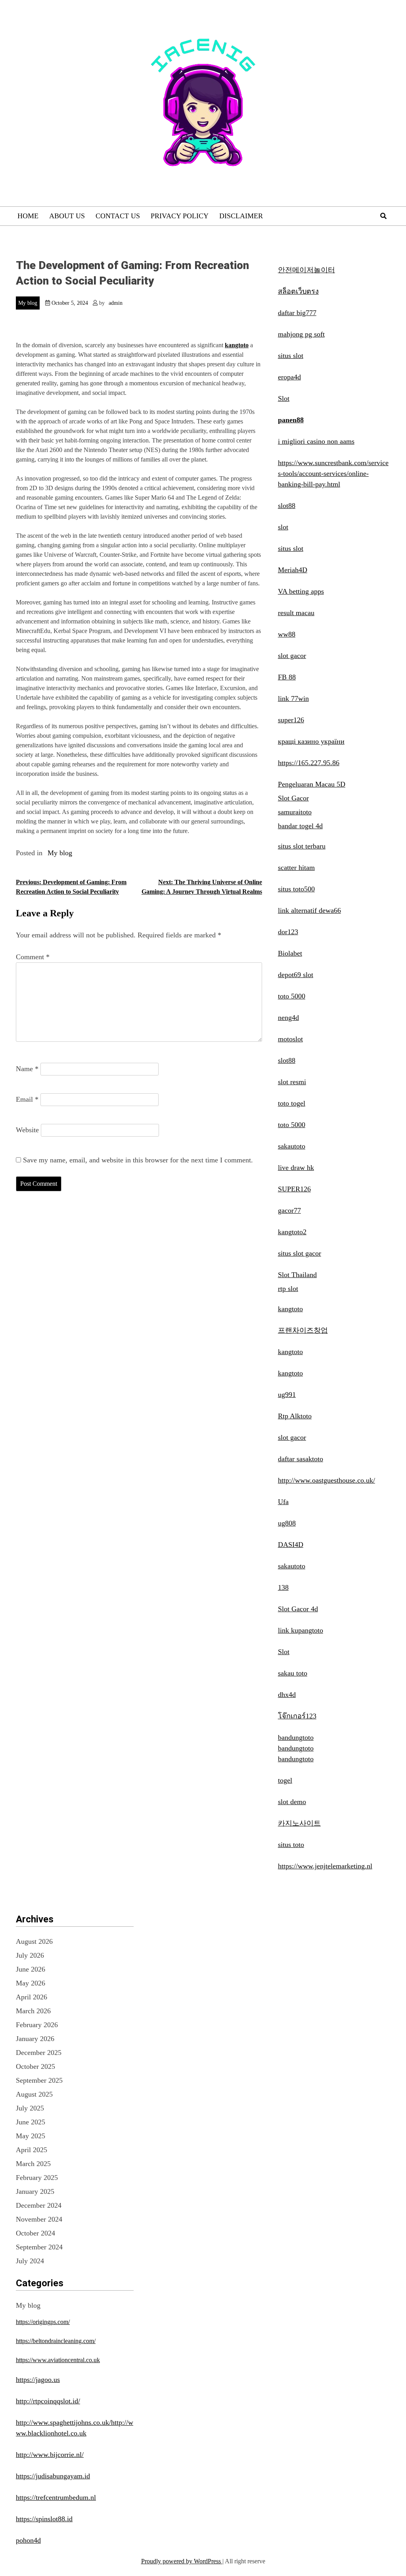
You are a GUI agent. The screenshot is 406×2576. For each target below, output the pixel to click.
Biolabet (290, 953)
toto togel (292, 1103)
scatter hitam (296, 868)
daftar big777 (297, 313)
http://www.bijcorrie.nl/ (50, 2455)
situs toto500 (296, 889)
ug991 (287, 1395)
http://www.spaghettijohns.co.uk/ (63, 2422)
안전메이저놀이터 (306, 270)
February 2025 (37, 2178)
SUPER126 (294, 1189)
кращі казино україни (311, 741)
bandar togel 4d (300, 826)
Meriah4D (293, 570)
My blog (28, 303)
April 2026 (32, 1997)
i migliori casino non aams (316, 441)
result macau (296, 613)
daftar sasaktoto (301, 1459)
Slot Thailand (297, 1275)
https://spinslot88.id (44, 2519)
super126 (291, 720)
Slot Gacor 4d (298, 1609)
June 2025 (31, 2122)
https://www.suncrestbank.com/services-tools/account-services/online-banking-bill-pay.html (333, 473)
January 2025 (35, 2191)
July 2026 (30, 1955)
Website (27, 1130)
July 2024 (30, 2261)
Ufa (283, 1502)
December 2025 (39, 2053)
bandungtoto (296, 1737)
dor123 (288, 932)
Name (27, 1069)
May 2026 (31, 1983)
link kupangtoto (301, 1630)
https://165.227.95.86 (309, 763)
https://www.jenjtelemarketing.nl (325, 1866)
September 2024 (39, 2247)
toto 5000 (292, 996)
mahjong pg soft (301, 334)
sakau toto (293, 1673)
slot (283, 527)
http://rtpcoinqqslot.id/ (48, 2401)
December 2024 (39, 2205)
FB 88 (287, 677)
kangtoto (237, 345)
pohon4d (28, 2540)
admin (116, 303)
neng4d (288, 1018)
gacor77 (289, 1210)
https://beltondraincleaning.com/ (56, 2341)
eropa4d (289, 377)
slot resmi (292, 1082)
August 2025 (34, 2094)
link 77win (293, 698)
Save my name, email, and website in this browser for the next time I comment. (138, 1160)
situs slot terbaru (302, 846)
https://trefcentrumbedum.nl (56, 2497)
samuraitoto (295, 812)
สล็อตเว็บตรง (298, 291)
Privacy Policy (180, 216)
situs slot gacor (300, 1253)
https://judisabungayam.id (53, 2476)
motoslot (290, 1039)
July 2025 (30, 2108)
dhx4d (287, 1695)
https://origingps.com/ (43, 2322)
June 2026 (31, 1969)
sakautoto (292, 1146)
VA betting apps (301, 591)
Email (27, 1099)
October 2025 (35, 2066)
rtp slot (288, 1289)
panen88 (291, 420)
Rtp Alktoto (295, 1416)
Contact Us (118, 216)
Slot (284, 398)
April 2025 (32, 2150)
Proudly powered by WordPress (182, 2561)
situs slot (291, 356)
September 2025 (39, 2080)
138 (283, 1587)
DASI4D (291, 1545)
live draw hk (296, 1168)
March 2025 (33, 2164)
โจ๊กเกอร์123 (297, 1716)
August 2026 (34, 1941)
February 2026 (37, 2025)
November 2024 (39, 2219)
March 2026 (33, 2011)
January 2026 (35, 2039)
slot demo (292, 1802)
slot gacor (292, 656)
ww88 (287, 634)
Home (28, 216)
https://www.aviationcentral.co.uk (58, 2360)
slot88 (287, 506)
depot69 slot (296, 975)
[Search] (383, 216)
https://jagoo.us (38, 2380)
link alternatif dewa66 (309, 910)
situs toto (291, 1845)
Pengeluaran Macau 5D (312, 784)
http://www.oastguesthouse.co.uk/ (327, 1480)
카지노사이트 (299, 1823)
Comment (33, 957)
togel (285, 1780)
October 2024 (35, 2233)
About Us (67, 216)
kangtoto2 (292, 1232)
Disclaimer (241, 216)
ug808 (287, 1523)
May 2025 (31, 2136)
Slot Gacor (293, 798)
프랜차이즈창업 (303, 1330)
